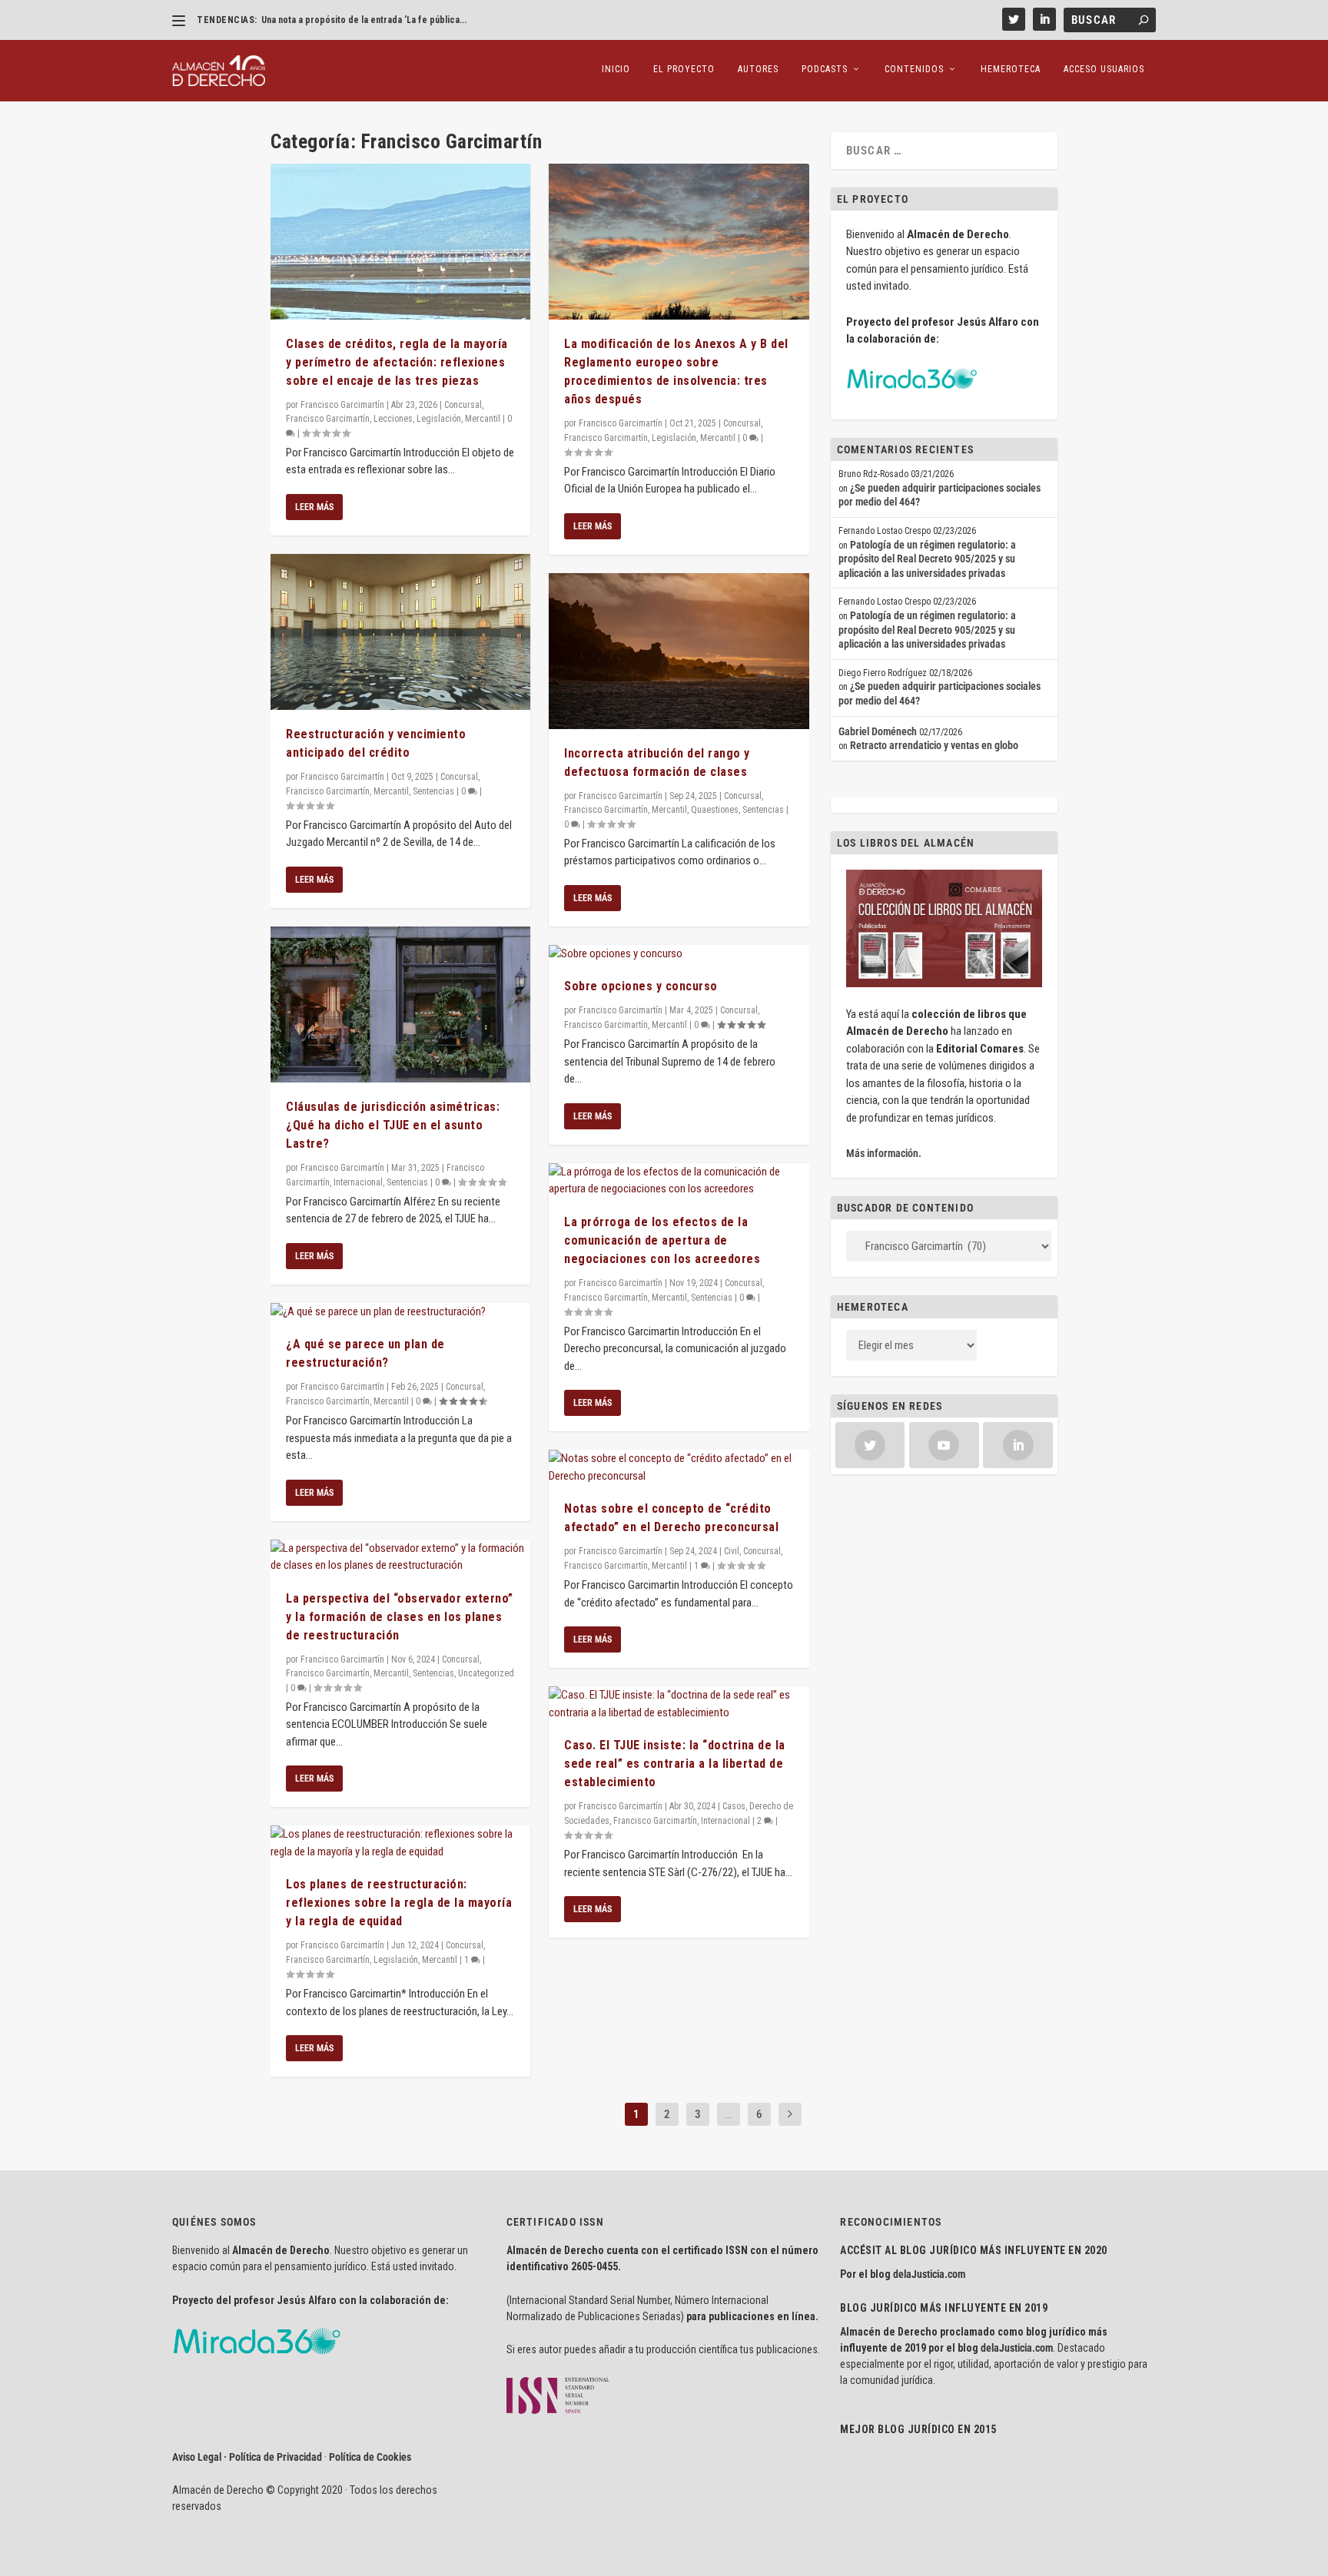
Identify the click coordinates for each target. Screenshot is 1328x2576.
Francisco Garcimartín (342, 405)
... (728, 2114)
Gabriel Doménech (878, 731)
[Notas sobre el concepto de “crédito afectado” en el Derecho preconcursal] (679, 1467)
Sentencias (433, 791)
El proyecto (684, 69)
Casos (734, 1806)
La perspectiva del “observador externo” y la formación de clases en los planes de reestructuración (400, 1617)
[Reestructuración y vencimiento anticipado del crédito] (400, 632)
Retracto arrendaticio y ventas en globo (934, 745)
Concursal (463, 405)
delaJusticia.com (929, 2274)
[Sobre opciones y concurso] (679, 954)
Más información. (884, 1153)
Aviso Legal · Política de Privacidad (247, 2457)
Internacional (358, 1182)
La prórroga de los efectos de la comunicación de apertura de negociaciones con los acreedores (662, 1240)
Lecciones (393, 419)
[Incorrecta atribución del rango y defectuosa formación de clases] (679, 651)
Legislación (439, 419)
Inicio (616, 69)
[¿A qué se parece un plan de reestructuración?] (400, 1312)
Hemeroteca (1011, 69)
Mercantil (483, 419)
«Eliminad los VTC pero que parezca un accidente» (365, 20)
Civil (732, 1551)
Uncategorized (486, 1673)
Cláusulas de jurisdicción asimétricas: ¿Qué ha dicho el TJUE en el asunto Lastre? (393, 1125)
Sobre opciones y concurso (641, 986)
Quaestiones (715, 810)
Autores (758, 69)
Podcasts (825, 69)
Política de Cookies (370, 2457)
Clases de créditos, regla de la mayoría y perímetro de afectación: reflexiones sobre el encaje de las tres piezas (397, 362)
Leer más (314, 507)
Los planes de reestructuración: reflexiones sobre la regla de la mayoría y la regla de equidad (399, 1903)
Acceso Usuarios (1104, 69)
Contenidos (914, 69)
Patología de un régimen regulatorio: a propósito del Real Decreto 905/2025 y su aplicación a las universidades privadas (927, 559)
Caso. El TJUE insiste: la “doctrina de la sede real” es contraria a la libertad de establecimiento (675, 1764)
